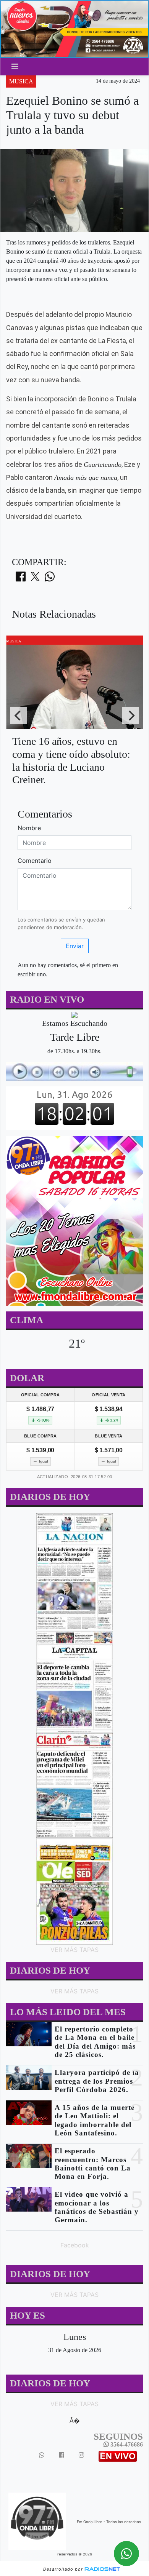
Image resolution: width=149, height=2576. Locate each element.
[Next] (131, 715)
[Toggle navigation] (15, 67)
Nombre (29, 828)
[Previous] (18, 715)
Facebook (75, 2245)
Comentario (35, 861)
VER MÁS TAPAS (74, 1950)
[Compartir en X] (35, 579)
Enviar (75, 946)
